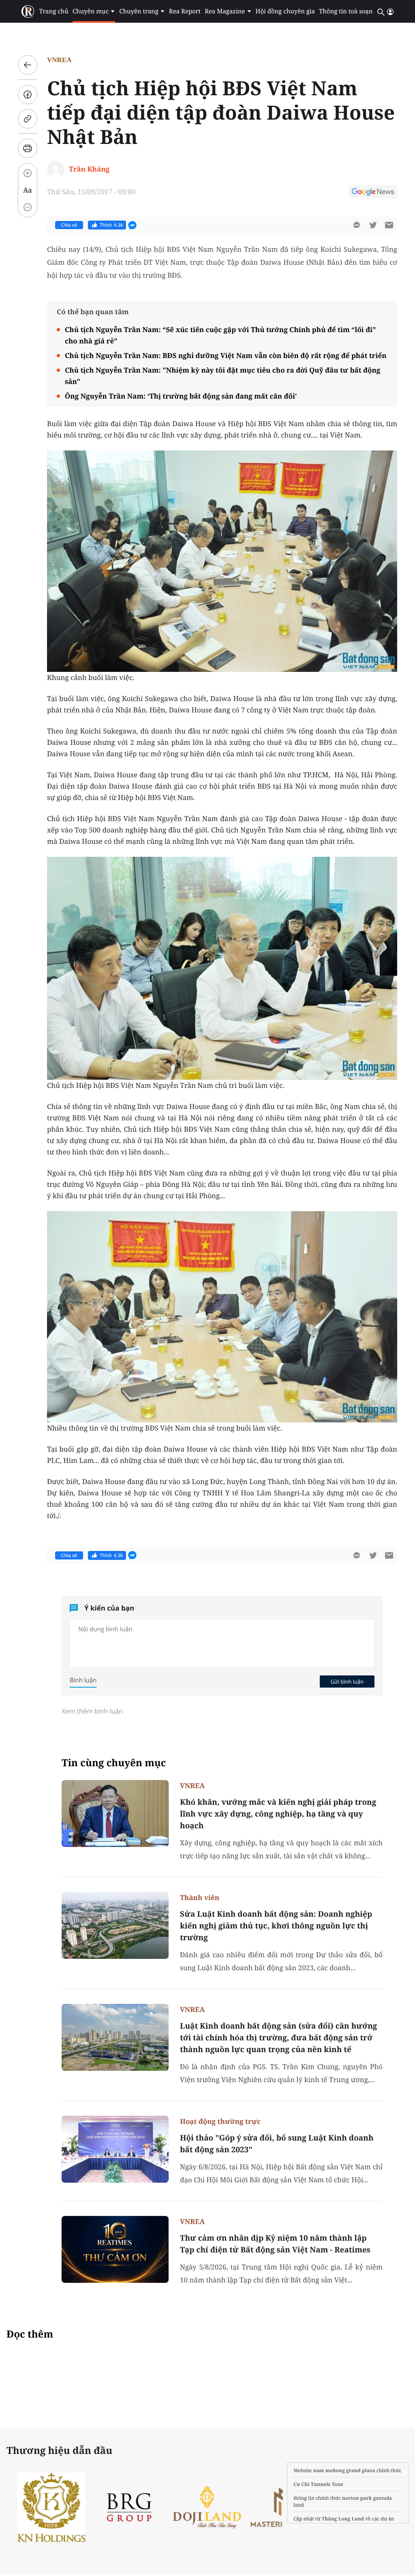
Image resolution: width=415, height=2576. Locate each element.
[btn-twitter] (373, 225)
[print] (28, 148)
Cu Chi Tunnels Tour (319, 2484)
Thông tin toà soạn (346, 11)
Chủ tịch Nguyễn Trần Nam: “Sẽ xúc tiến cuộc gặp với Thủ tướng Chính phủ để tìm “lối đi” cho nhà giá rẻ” (220, 335)
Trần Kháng (89, 169)
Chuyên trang (139, 11)
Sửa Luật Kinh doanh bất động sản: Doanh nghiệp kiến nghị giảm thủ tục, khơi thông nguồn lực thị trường (276, 1926)
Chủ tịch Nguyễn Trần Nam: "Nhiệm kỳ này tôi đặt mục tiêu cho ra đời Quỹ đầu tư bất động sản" (222, 376)
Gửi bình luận (347, 1682)
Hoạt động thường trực (220, 2121)
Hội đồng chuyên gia (286, 11)
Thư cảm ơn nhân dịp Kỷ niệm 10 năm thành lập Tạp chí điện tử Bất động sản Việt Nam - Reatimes (275, 2244)
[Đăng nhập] (390, 12)
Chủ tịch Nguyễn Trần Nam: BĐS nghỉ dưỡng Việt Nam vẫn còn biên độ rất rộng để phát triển (226, 355)
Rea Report (185, 11)
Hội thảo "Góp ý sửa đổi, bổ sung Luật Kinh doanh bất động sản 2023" (277, 2144)
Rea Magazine (225, 11)
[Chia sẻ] (28, 94)
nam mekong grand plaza (344, 2470)
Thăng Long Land (343, 2519)
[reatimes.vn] (28, 12)
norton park (357, 2498)
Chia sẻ (69, 225)
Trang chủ (53, 11)
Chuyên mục (91, 11)
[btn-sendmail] (389, 225)
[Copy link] (28, 119)
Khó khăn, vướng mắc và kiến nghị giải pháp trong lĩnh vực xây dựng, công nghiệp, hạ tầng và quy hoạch (278, 1814)
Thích (111, 225)
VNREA (59, 60)
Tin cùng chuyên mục (114, 1763)
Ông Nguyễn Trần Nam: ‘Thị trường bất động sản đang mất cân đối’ (181, 396)
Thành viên (200, 1897)
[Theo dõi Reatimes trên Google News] (373, 193)
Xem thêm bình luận (92, 1711)
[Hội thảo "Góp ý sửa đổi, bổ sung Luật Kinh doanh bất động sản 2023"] (115, 2149)
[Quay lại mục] (28, 65)
